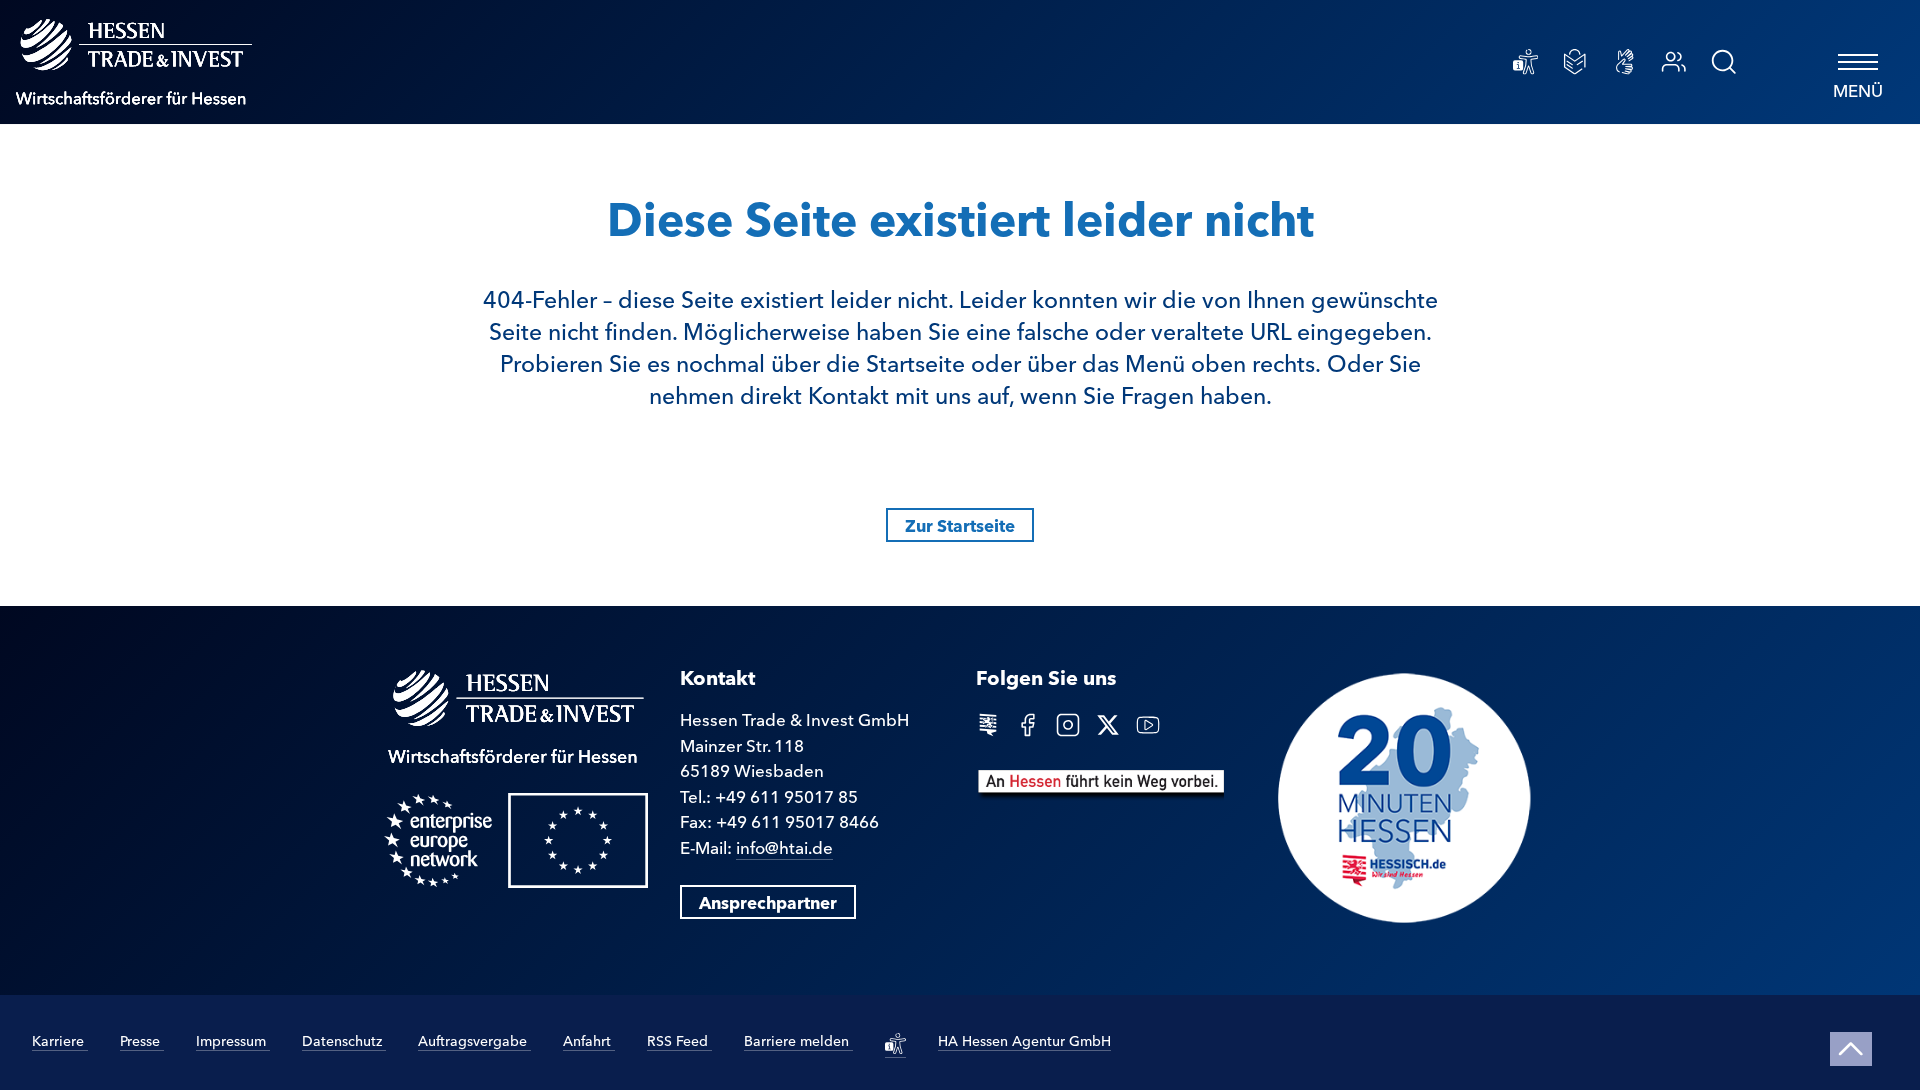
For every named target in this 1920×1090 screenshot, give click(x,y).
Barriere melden (798, 1040)
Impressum (233, 1040)
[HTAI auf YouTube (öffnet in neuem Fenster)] (1148, 722)
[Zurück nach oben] (1851, 1049)
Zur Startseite (960, 524)
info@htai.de (784, 846)
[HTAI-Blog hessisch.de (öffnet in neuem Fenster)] (988, 722)
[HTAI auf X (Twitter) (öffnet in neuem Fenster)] (1108, 722)
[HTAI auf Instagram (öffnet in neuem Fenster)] (1068, 722)
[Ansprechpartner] (1674, 62)
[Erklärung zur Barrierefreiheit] (1526, 62)
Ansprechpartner (768, 901)
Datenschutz (344, 1040)
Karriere (60, 1040)
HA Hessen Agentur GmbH (1024, 1040)
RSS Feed (679, 1040)
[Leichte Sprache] (1575, 62)
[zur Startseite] (134, 62)
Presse (142, 1040)
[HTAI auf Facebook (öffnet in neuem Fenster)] (1028, 722)
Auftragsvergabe (474, 1040)
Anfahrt (589, 1040)
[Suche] (1724, 62)
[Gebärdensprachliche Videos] (1625, 62)
